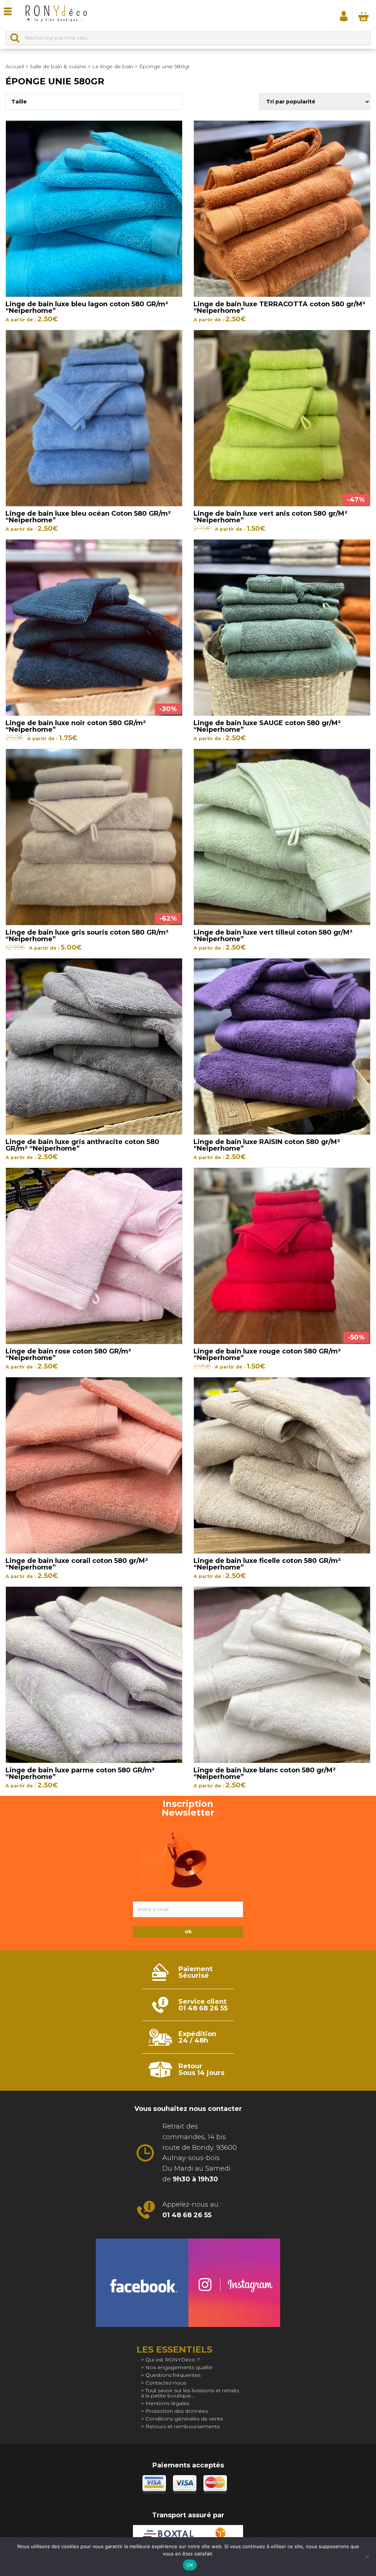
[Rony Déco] (56, 16)
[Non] (367, 2557)
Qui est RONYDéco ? (173, 2360)
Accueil (15, 66)
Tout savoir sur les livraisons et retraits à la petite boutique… (190, 2393)
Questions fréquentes (173, 2375)
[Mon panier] (364, 16)
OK (190, 2565)
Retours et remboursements (182, 2426)
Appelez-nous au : (192, 2210)
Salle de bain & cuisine (58, 66)
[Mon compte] (344, 16)
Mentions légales (167, 2403)
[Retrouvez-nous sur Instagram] (234, 2283)
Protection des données (177, 2411)
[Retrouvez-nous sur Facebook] (142, 2283)
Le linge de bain (113, 66)
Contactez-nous (166, 2383)
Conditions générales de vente (184, 2419)
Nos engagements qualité (179, 2367)
